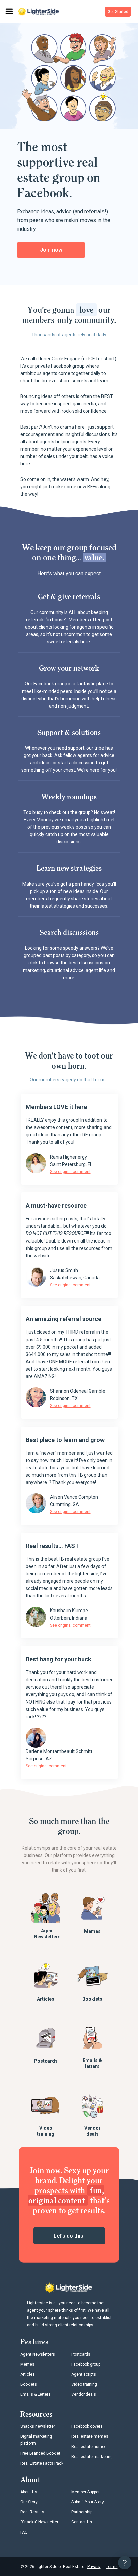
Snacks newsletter (38, 2426)
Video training (46, 2131)
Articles (46, 1999)
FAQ (24, 2532)
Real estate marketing (92, 2457)
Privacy (94, 2567)
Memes (92, 1931)
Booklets (92, 1999)
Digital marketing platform (36, 2440)
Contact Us (82, 2522)
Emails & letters (92, 2063)
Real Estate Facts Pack (42, 2463)
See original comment (70, 1172)
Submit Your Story (88, 2502)
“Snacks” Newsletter (39, 2522)
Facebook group (86, 2364)
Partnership (82, 2512)
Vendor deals (93, 2131)
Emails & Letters (36, 2394)
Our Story (29, 2502)
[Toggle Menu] (9, 12)
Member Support (86, 2492)
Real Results (32, 2512)
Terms (112, 2567)
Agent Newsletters (47, 1934)
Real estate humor (89, 2447)
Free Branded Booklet (40, 2453)
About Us (29, 2492)
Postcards (46, 2061)
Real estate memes (90, 2436)
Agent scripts (84, 2374)
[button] (118, 12)
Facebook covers (87, 2426)
